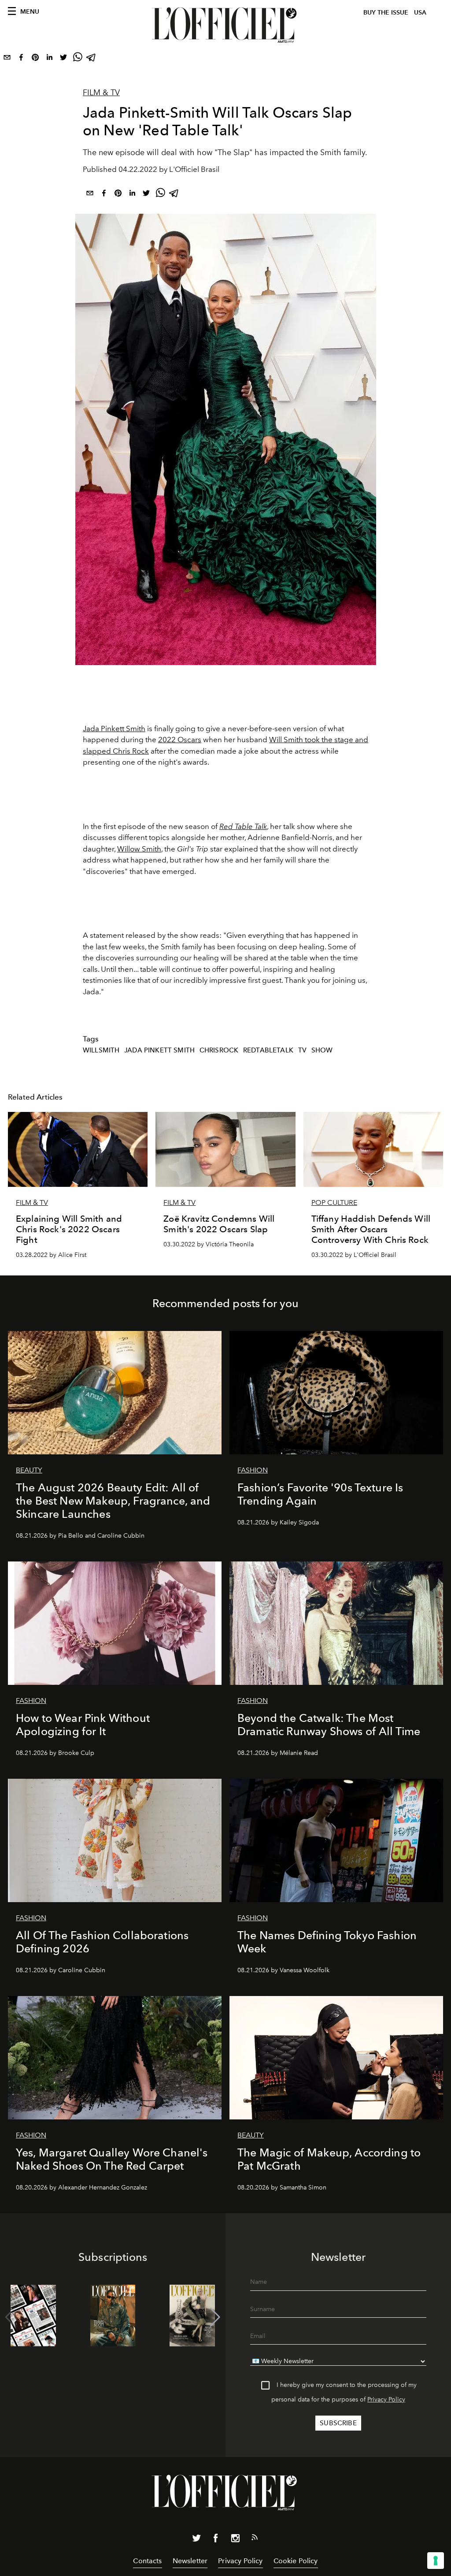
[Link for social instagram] (235, 2540)
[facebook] (21, 59)
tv (302, 1050)
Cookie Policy (296, 2561)
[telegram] (92, 59)
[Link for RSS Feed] (255, 2539)
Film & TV (101, 93)
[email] (7, 59)
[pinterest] (35, 59)
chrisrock (219, 1050)
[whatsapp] (78, 59)
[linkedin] (49, 59)
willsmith (101, 1050)
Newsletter (190, 2561)
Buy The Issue (386, 13)
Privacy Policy (386, 2399)
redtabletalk (268, 1050)
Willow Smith (139, 849)
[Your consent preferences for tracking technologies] (436, 2561)
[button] (215, 2317)
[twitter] (63, 59)
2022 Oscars (180, 740)
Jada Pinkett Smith (114, 729)
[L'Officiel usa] (225, 25)
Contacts (147, 2561)
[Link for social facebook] (216, 2540)
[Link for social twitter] (196, 2540)
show (322, 1050)
